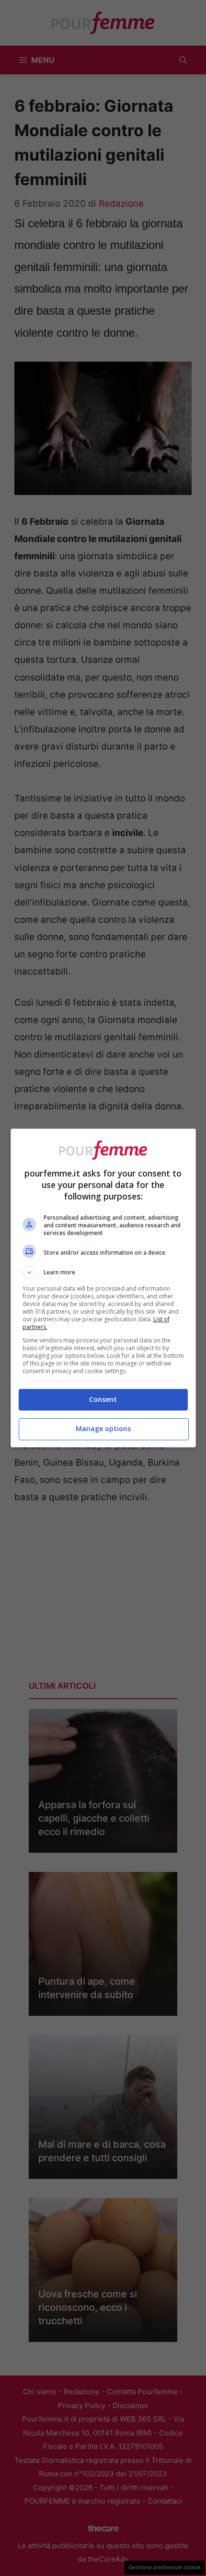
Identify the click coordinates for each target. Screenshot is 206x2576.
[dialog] (103, 1288)
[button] (103, 1272)
